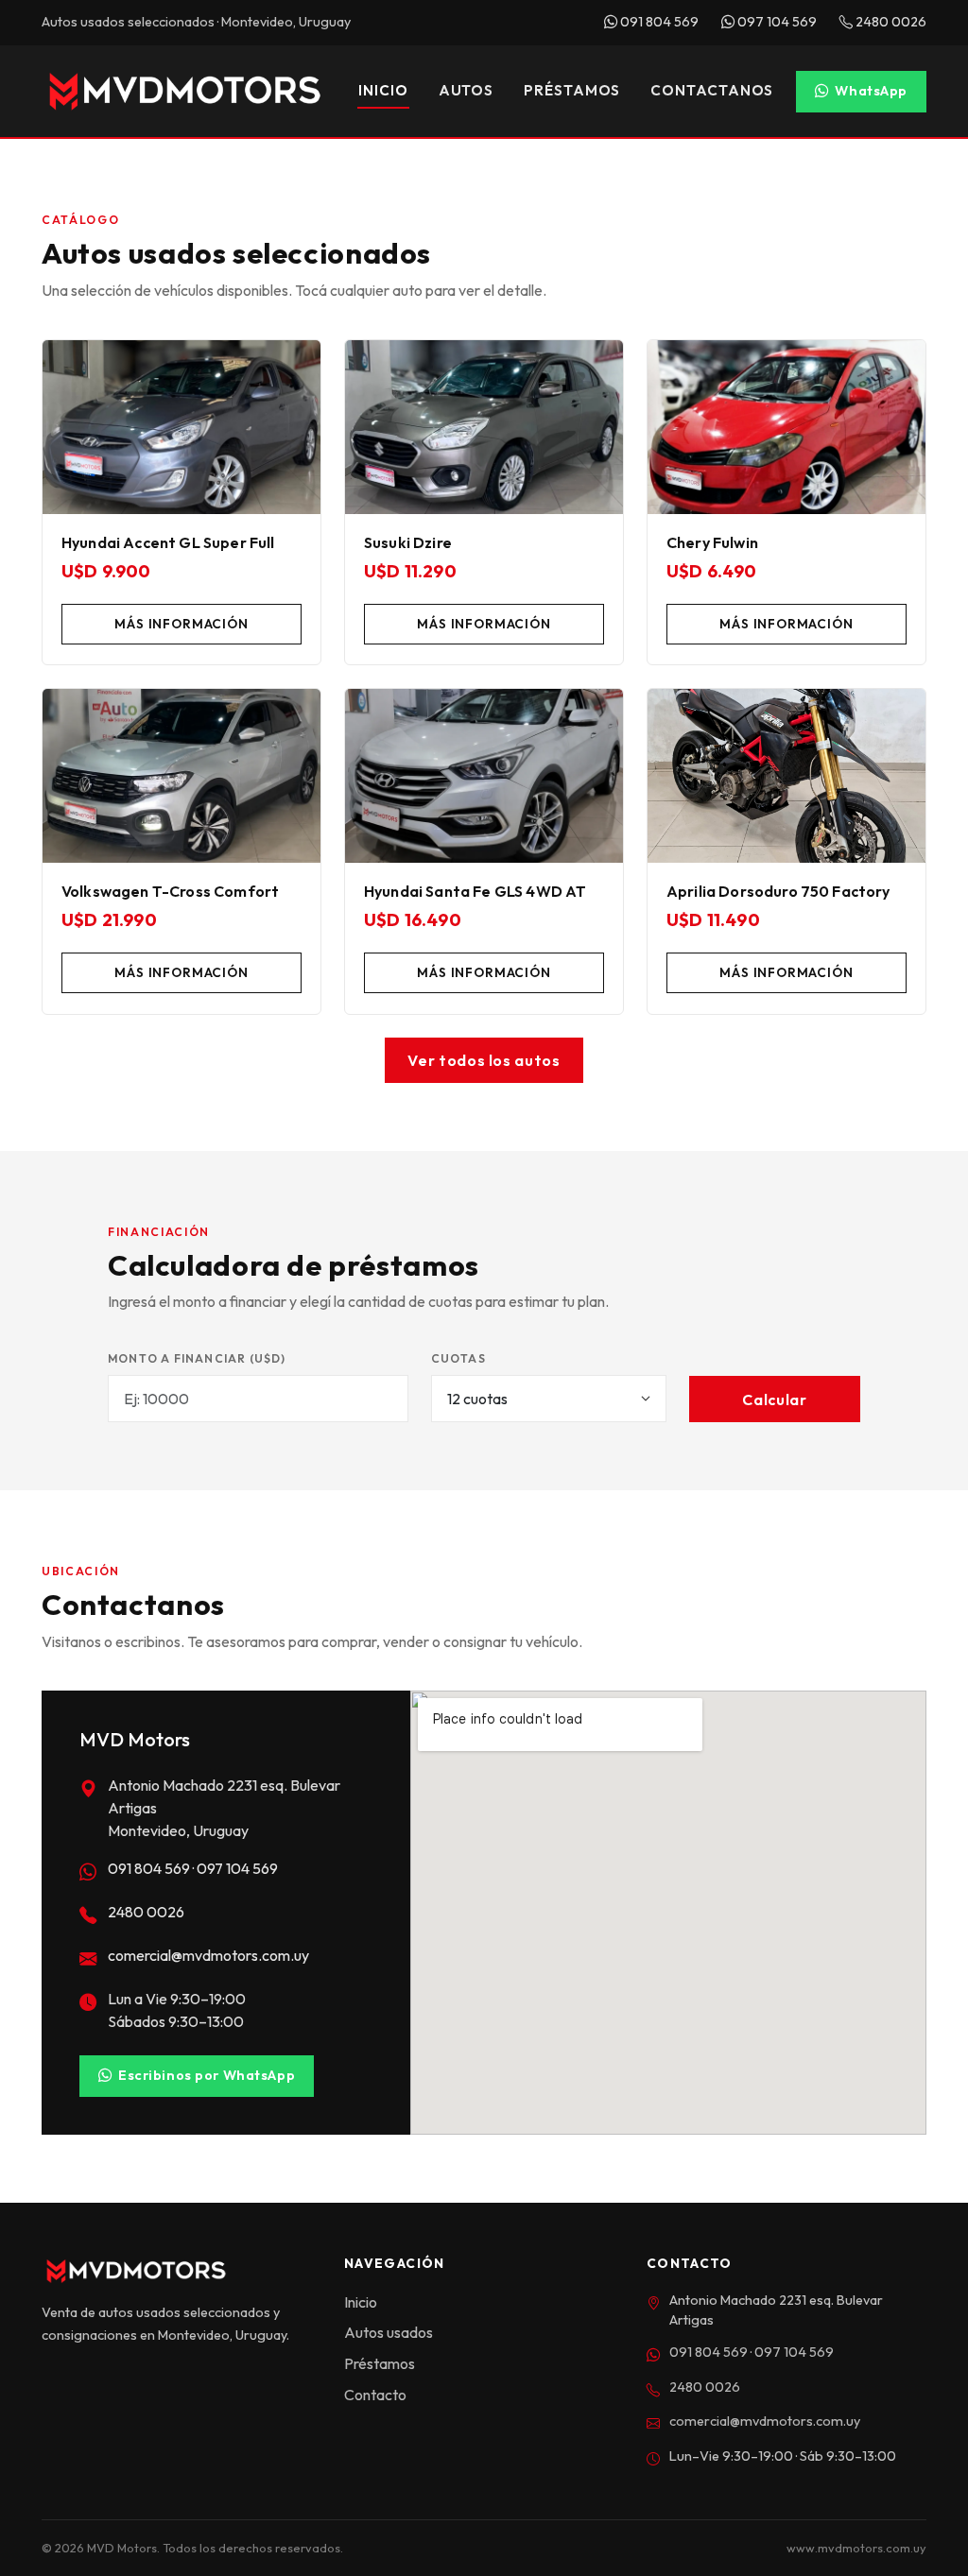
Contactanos (712, 90)
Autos (467, 90)
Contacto (375, 2395)
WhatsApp (871, 91)
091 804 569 (658, 22)
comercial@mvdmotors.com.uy (208, 1955)
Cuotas (458, 1358)
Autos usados (389, 2332)
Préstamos (572, 90)
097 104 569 (776, 22)
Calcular (774, 1400)
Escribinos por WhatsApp (207, 2075)
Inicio (383, 90)
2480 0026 (890, 22)
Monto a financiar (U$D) (197, 1358)
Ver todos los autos (484, 1060)
